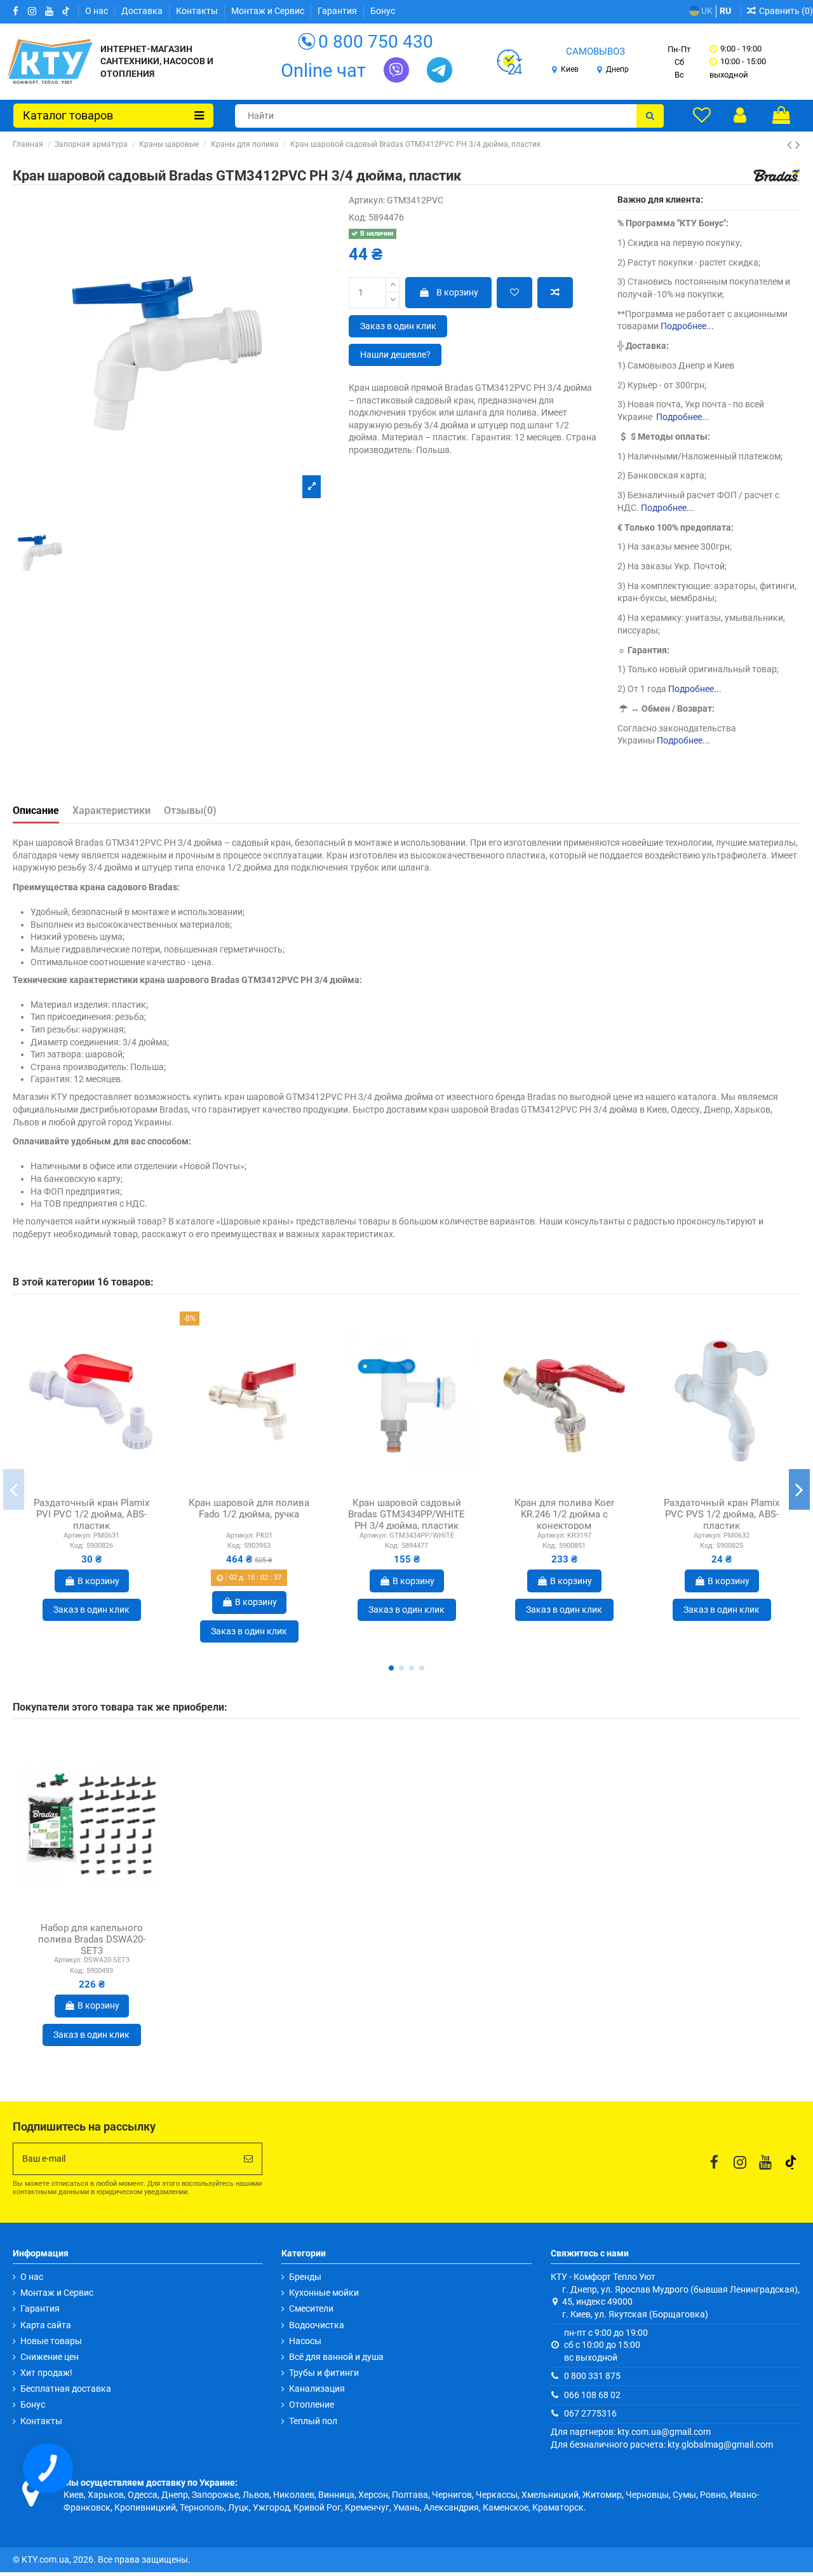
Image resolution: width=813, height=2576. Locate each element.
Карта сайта (46, 2325)
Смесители (311, 2308)
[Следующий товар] (798, 145)
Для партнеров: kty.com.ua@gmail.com (631, 2432)
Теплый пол (313, 2421)
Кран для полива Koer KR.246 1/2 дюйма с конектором (564, 1514)
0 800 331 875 (592, 2376)
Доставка (143, 11)
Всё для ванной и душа (336, 2357)
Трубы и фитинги (324, 2373)
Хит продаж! (46, 2373)
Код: (358, 217)
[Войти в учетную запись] (740, 115)
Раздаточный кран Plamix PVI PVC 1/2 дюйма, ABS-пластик (91, 1514)
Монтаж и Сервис (269, 11)
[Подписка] (248, 2159)
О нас (97, 11)
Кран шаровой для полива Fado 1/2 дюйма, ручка (249, 1508)
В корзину (457, 292)
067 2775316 (590, 2413)
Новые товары (51, 2341)
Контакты (198, 11)
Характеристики (111, 810)
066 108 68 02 (592, 2395)
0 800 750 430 (376, 42)
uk (706, 11)
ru (725, 11)
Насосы (305, 2341)
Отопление (312, 2404)
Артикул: (367, 200)
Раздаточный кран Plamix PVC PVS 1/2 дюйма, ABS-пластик (722, 1514)
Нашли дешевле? (395, 355)
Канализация (317, 2389)
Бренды (305, 2277)
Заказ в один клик (398, 326)
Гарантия (338, 11)
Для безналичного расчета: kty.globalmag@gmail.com (662, 2444)
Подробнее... (687, 326)
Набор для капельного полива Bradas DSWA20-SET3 (92, 1939)
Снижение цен (50, 2357)
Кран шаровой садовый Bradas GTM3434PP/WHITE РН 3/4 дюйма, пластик (406, 1514)
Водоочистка (317, 2325)
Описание (36, 810)
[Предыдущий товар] (791, 145)
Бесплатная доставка (66, 2389)
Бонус (383, 11)
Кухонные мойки (324, 2293)
